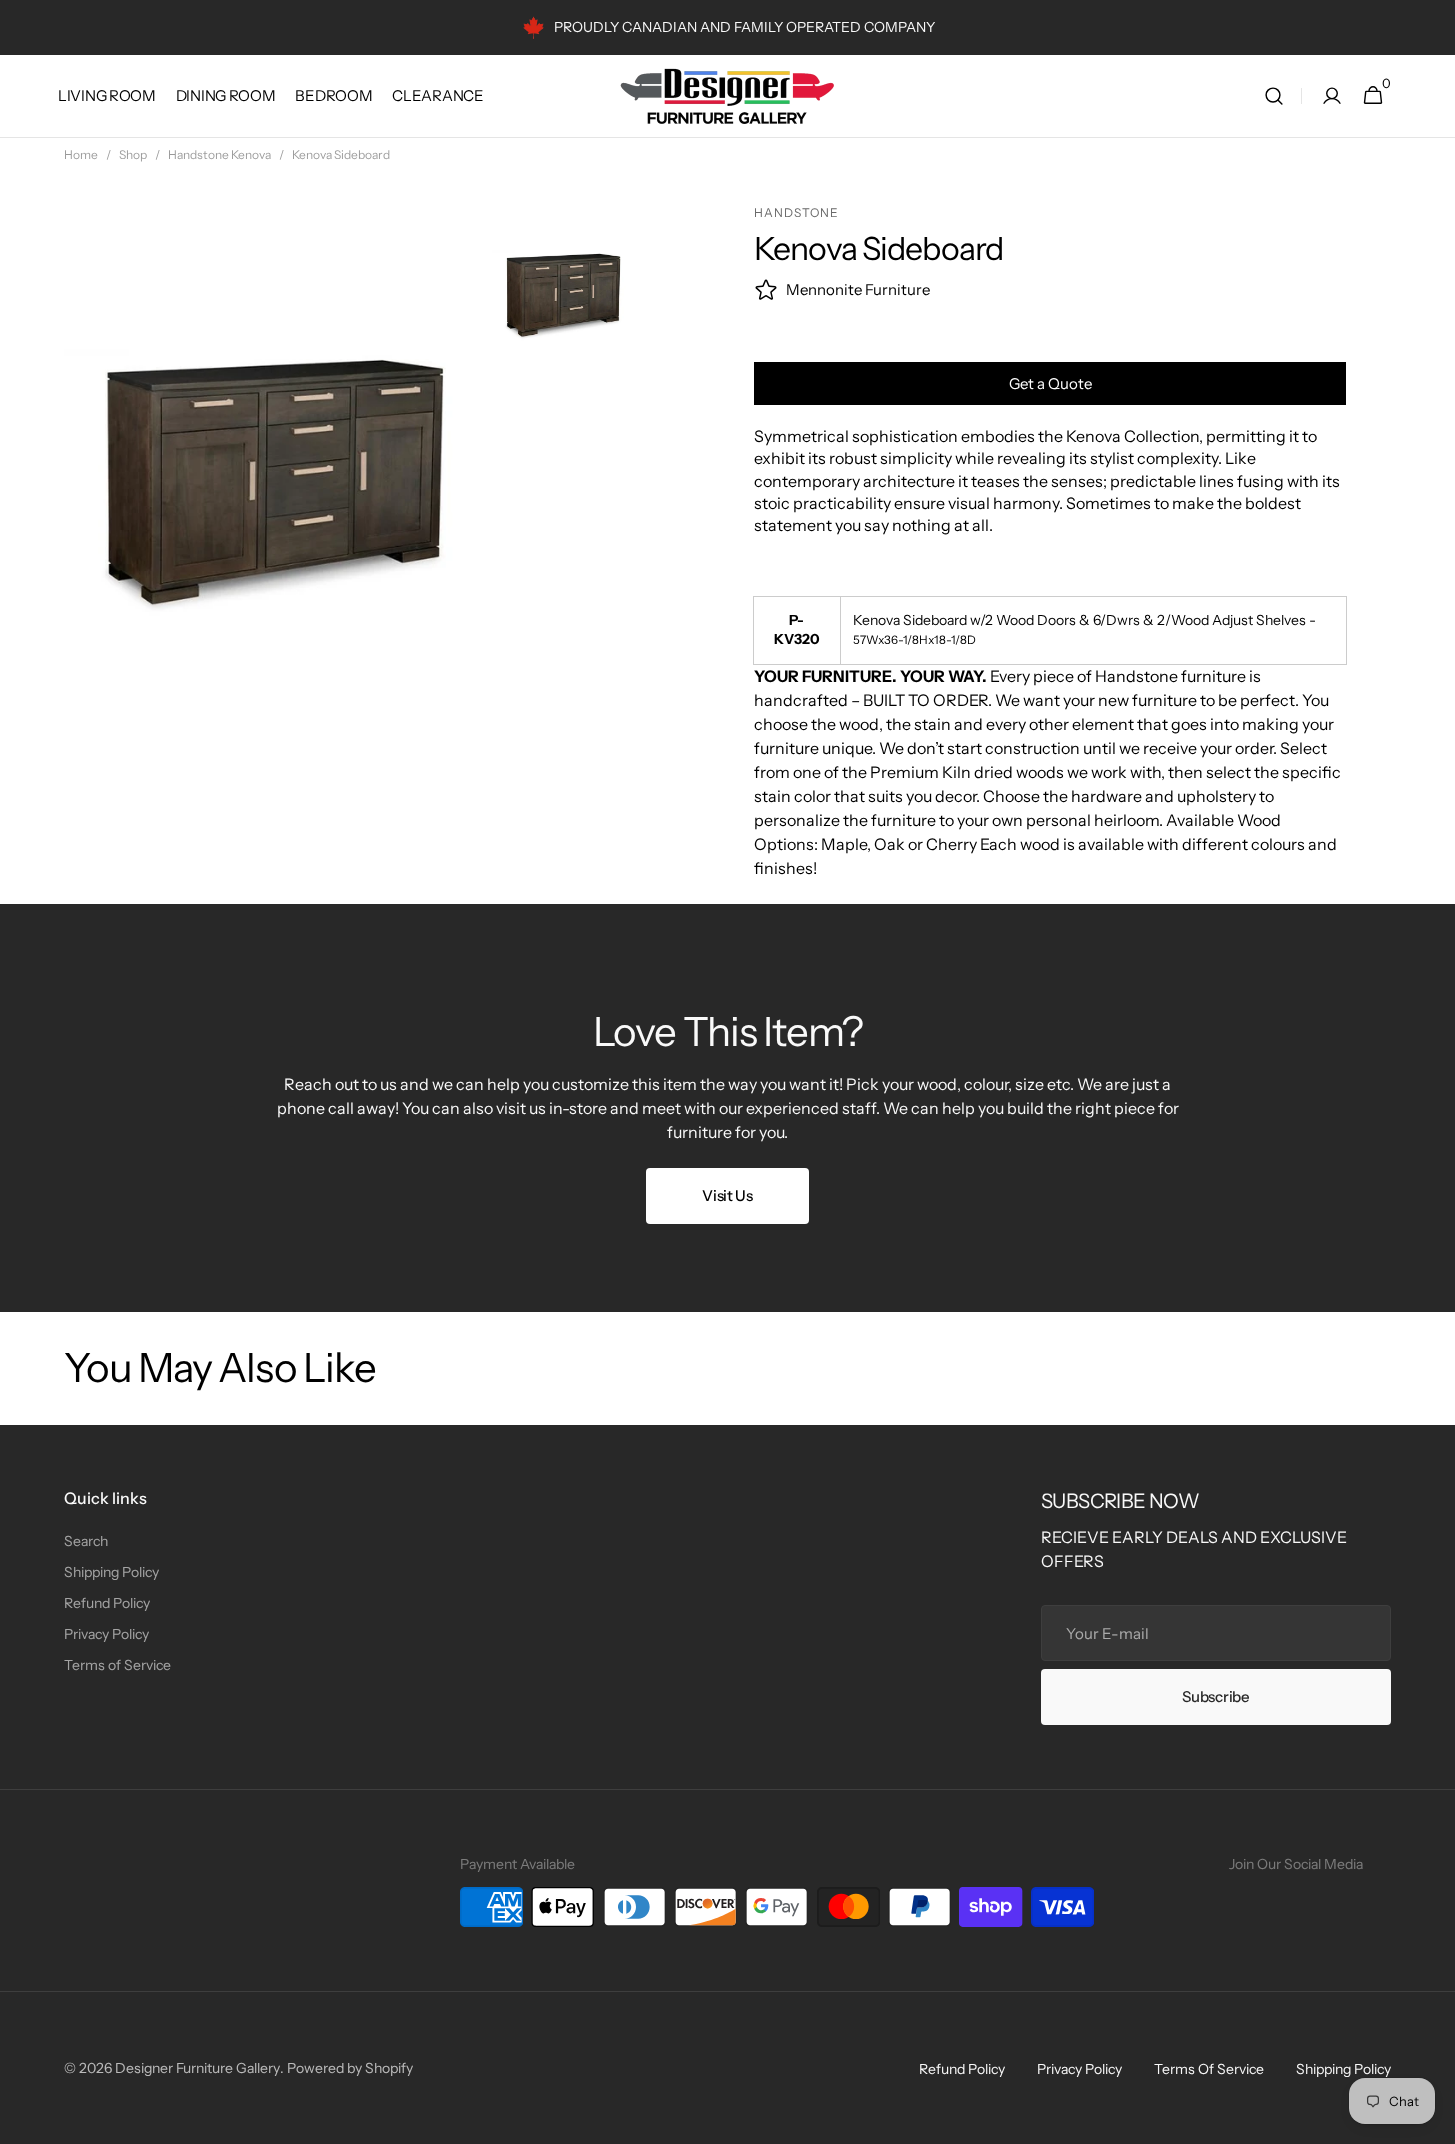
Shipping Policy (111, 1572)
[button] (1274, 96)
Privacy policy (1079, 2069)
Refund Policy (107, 1603)
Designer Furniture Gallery (197, 2068)
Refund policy (962, 2069)
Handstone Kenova (219, 154)
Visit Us (727, 1195)
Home (81, 154)
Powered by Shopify (350, 2068)
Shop (133, 154)
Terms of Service (117, 1665)
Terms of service (1209, 2069)
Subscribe (1215, 1696)
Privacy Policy (106, 1634)
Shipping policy (1343, 2069)
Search (86, 1541)
